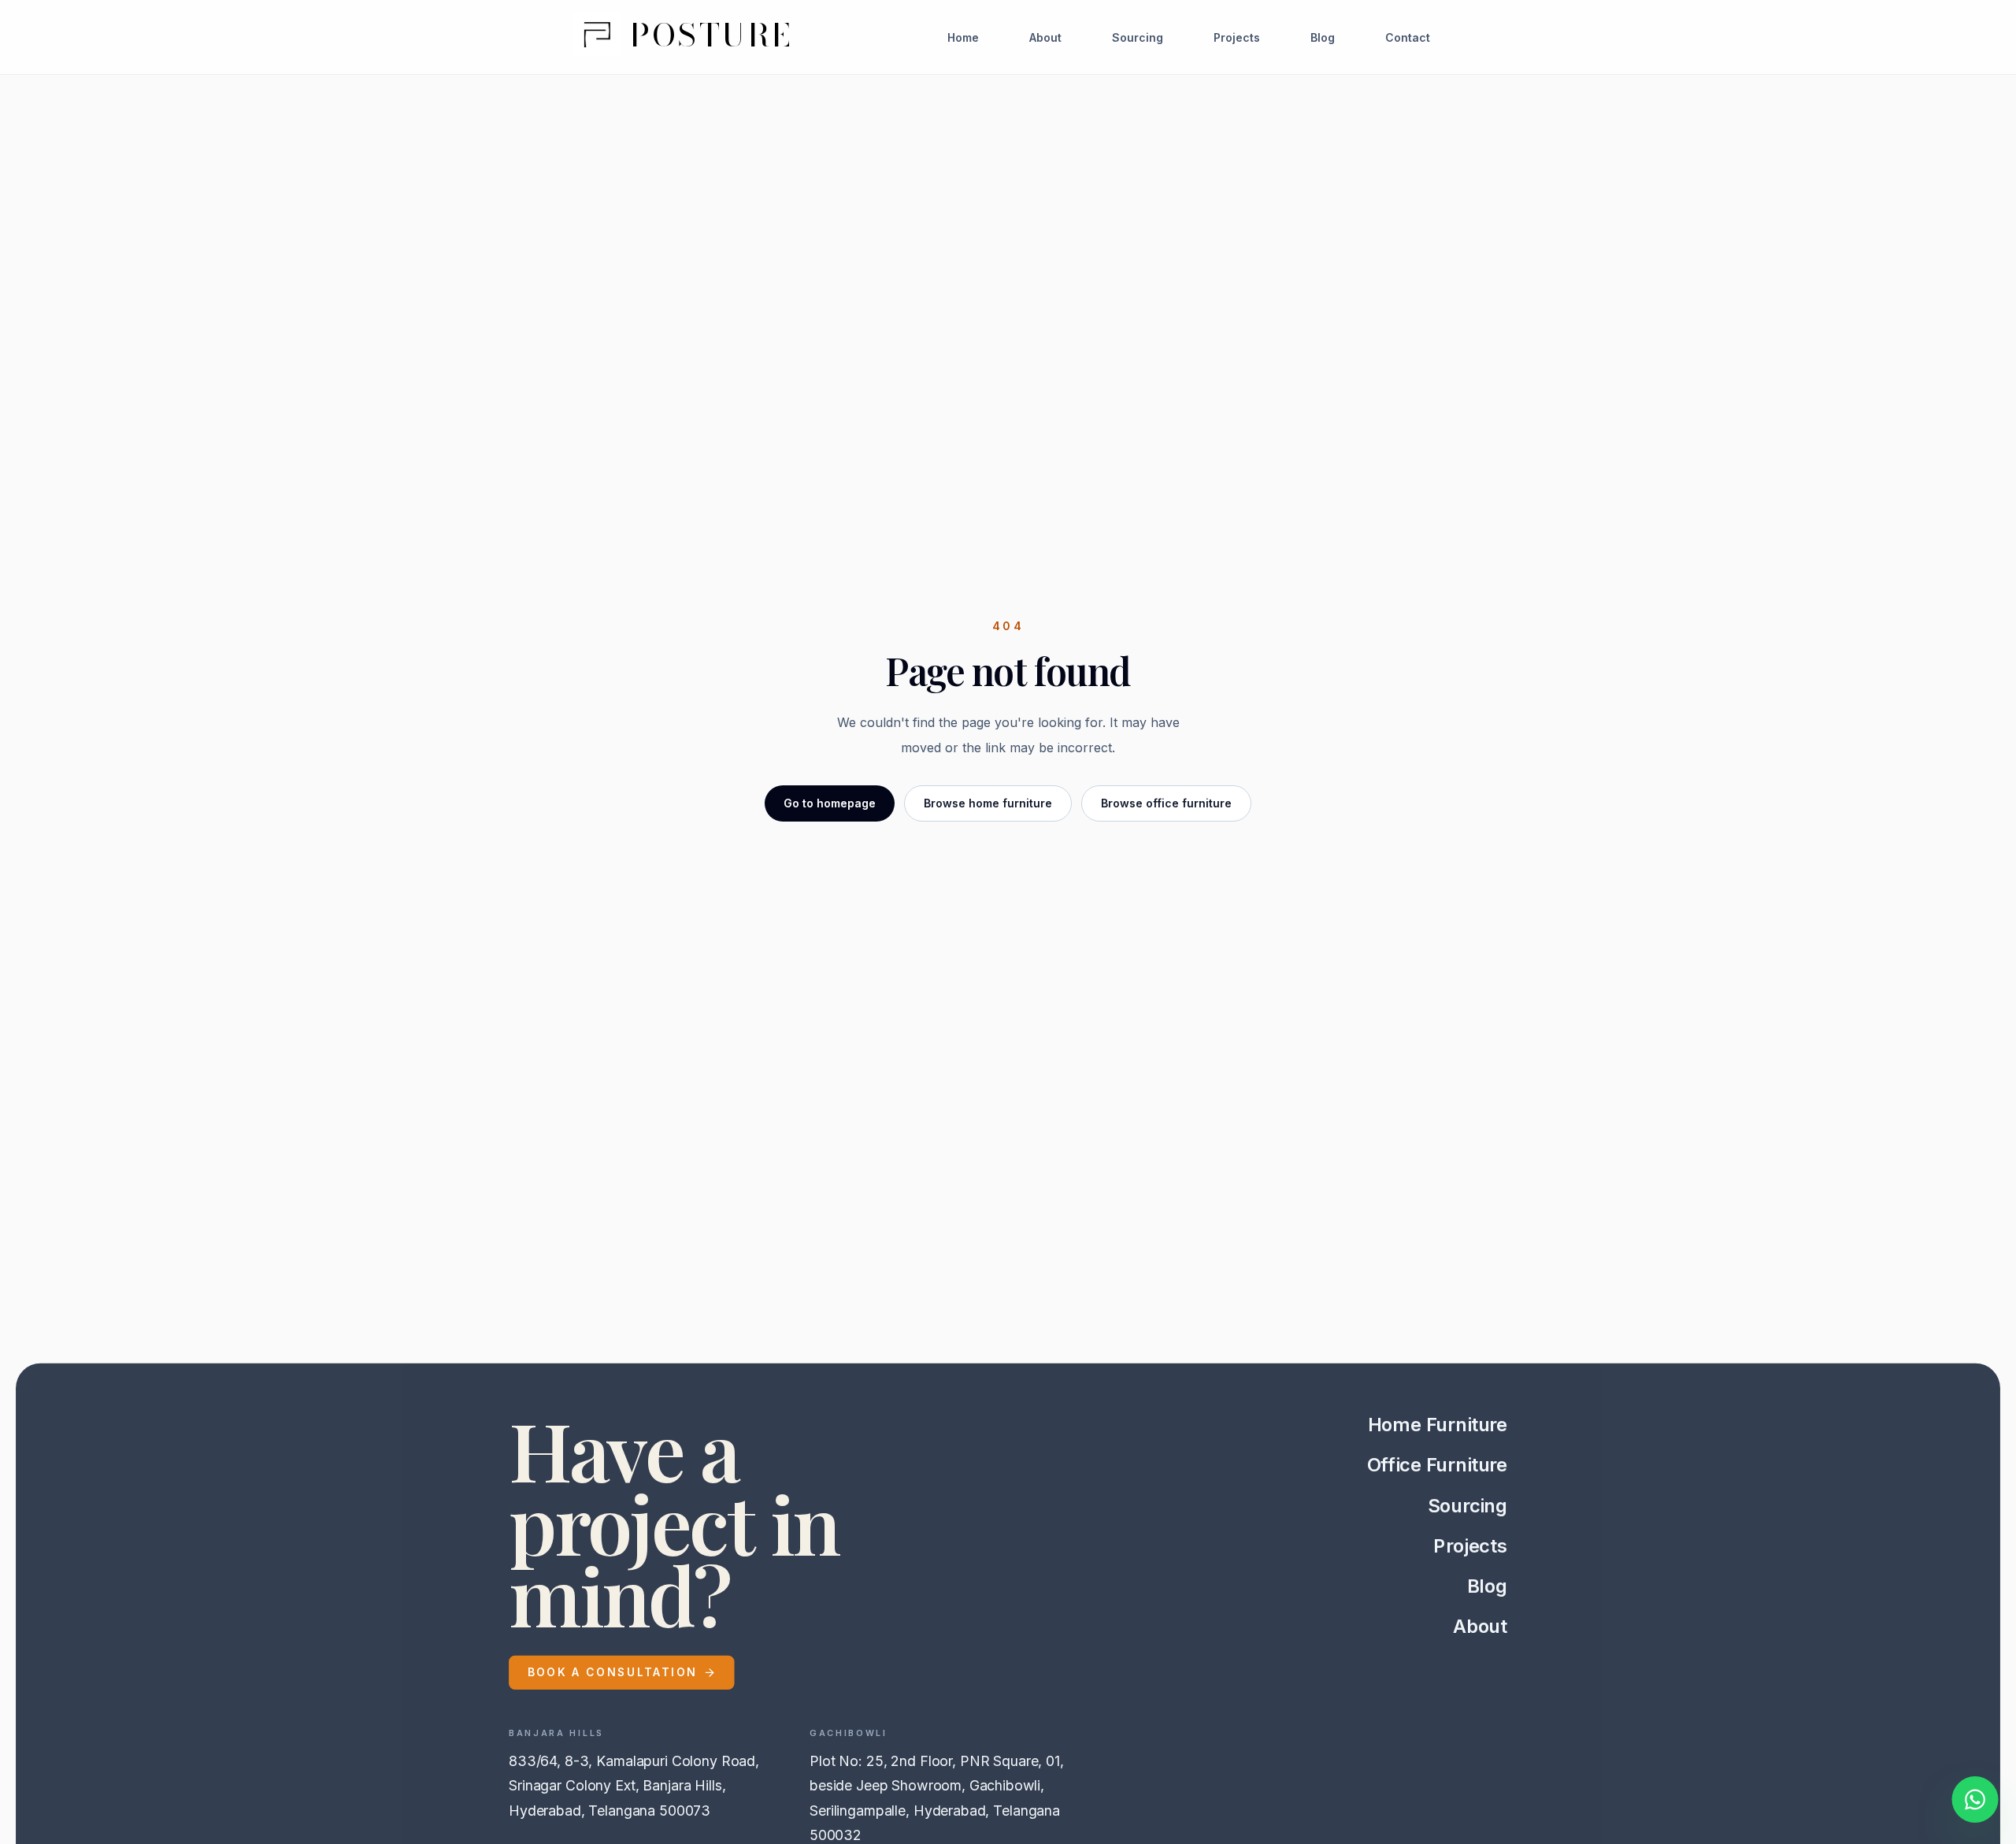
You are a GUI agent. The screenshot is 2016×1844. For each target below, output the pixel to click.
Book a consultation (612, 1672)
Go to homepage (830, 803)
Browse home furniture (988, 803)
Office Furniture (1437, 1465)
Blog (1323, 37)
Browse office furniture (1166, 803)
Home (963, 37)
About (1045, 37)
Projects (1237, 37)
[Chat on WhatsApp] (1975, 1802)
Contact (1408, 37)
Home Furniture (1438, 1425)
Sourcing (1138, 37)
